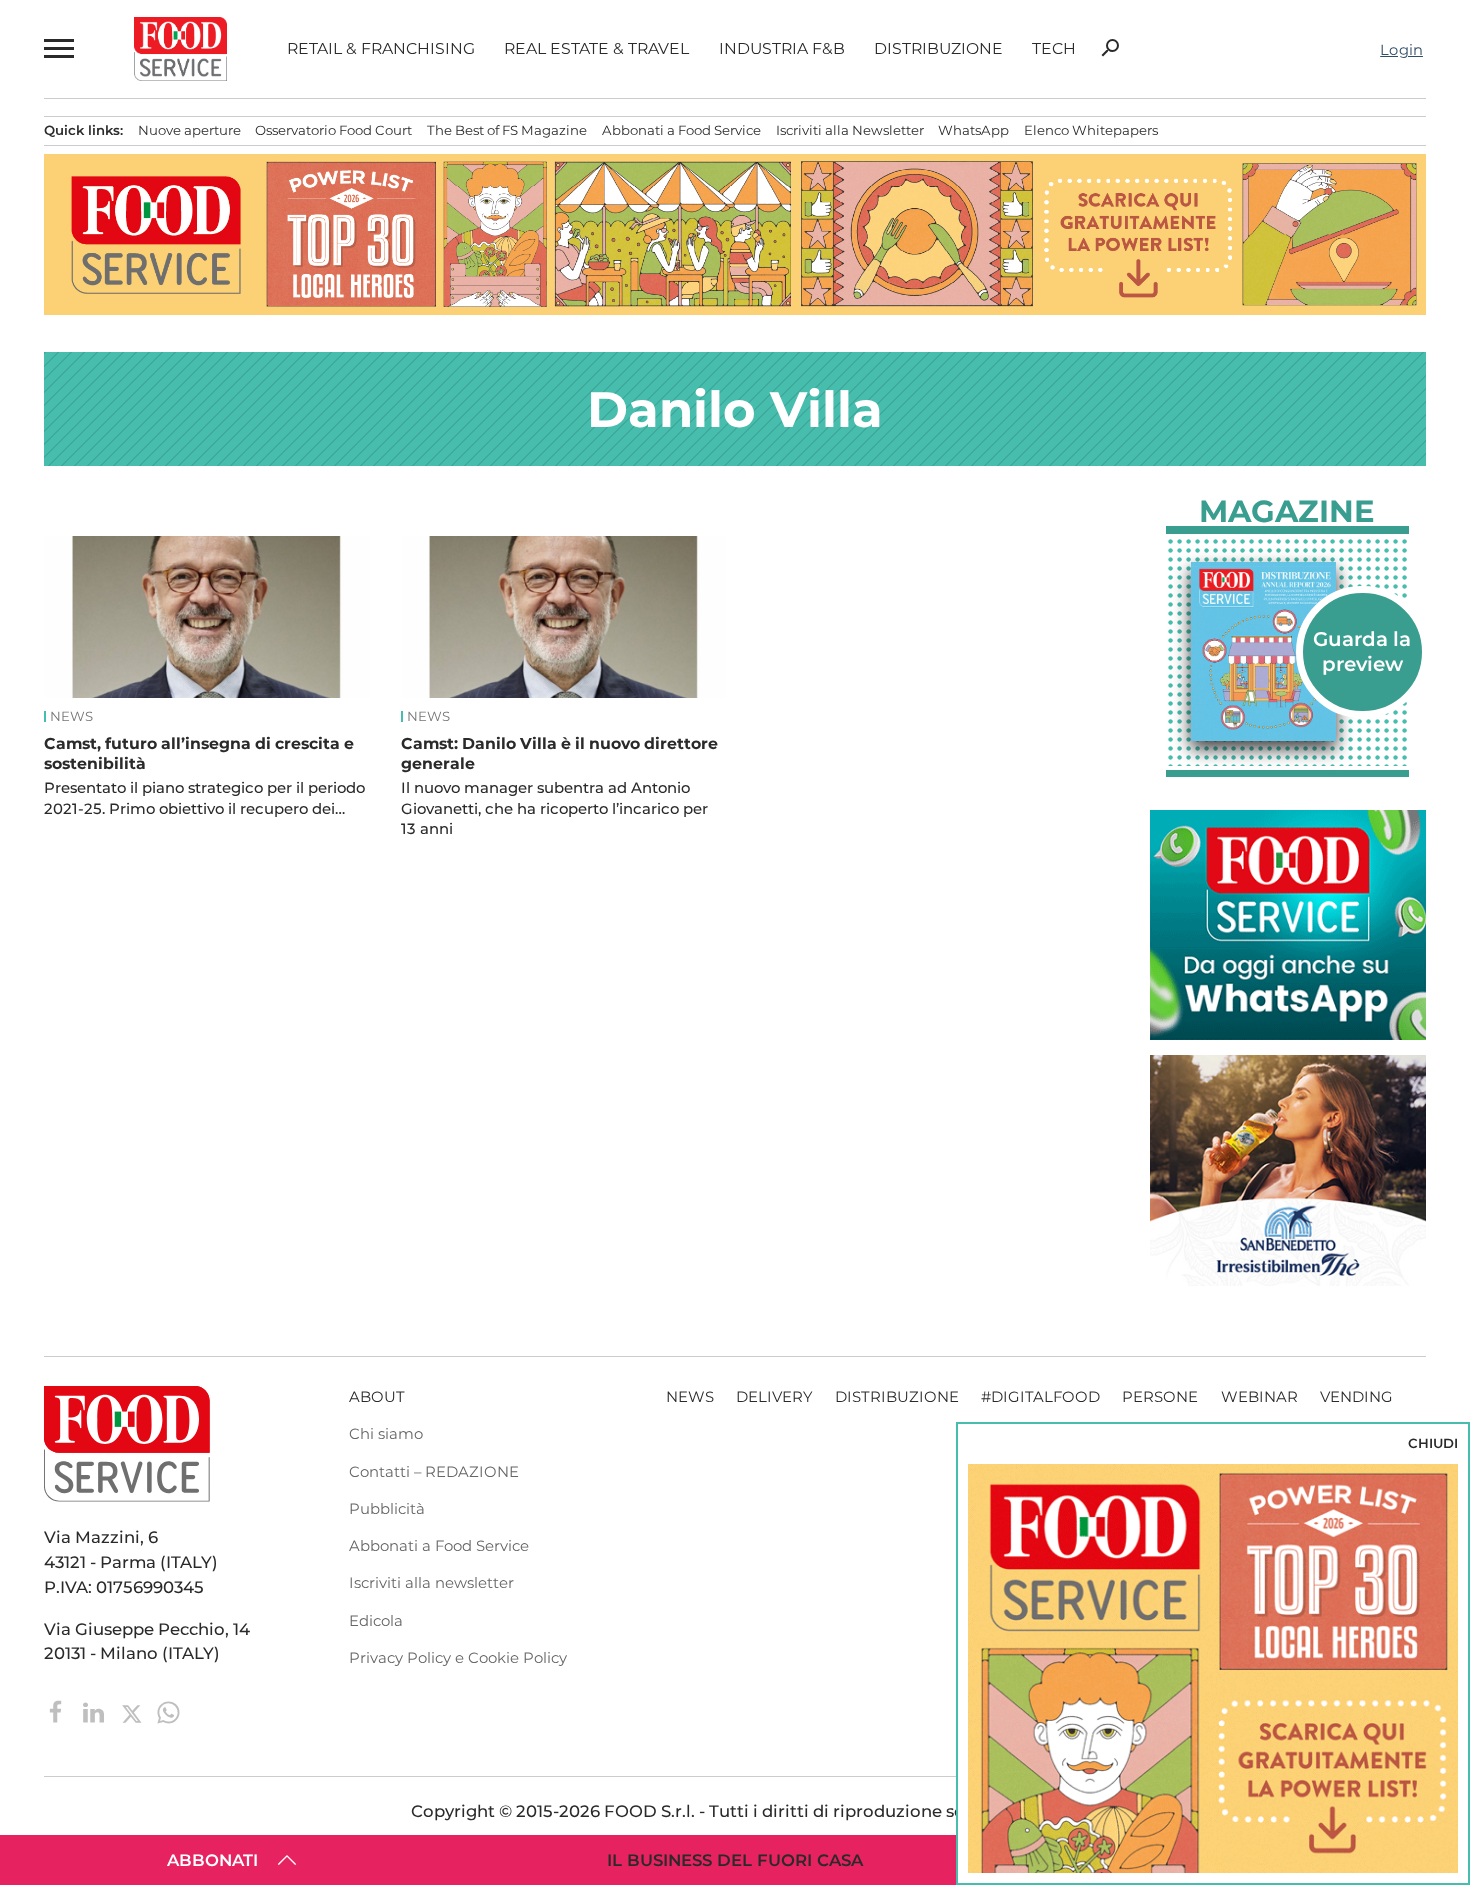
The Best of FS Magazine (507, 130)
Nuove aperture (189, 130)
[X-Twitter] (133, 1711)
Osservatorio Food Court (333, 130)
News (71, 716)
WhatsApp (973, 130)
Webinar (1259, 1397)
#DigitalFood (1040, 1397)
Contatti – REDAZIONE (434, 1472)
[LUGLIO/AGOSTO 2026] (1288, 651)
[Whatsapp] (168, 1711)
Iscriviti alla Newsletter (850, 130)
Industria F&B (782, 49)
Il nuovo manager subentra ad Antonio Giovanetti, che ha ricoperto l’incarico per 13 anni (554, 809)
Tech (1054, 49)
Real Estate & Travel (596, 49)
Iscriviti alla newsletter (431, 1583)
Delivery (774, 1397)
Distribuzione (938, 49)
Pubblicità (387, 1509)
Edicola (376, 1621)
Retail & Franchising (381, 49)
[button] (58, 48)
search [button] (1110, 48)
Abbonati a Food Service (681, 130)
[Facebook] (58, 1711)
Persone (1160, 1397)
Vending (1356, 1397)
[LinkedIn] (95, 1711)
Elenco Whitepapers (1091, 130)
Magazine (1287, 511)
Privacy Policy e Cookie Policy (458, 1658)
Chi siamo (386, 1434)
